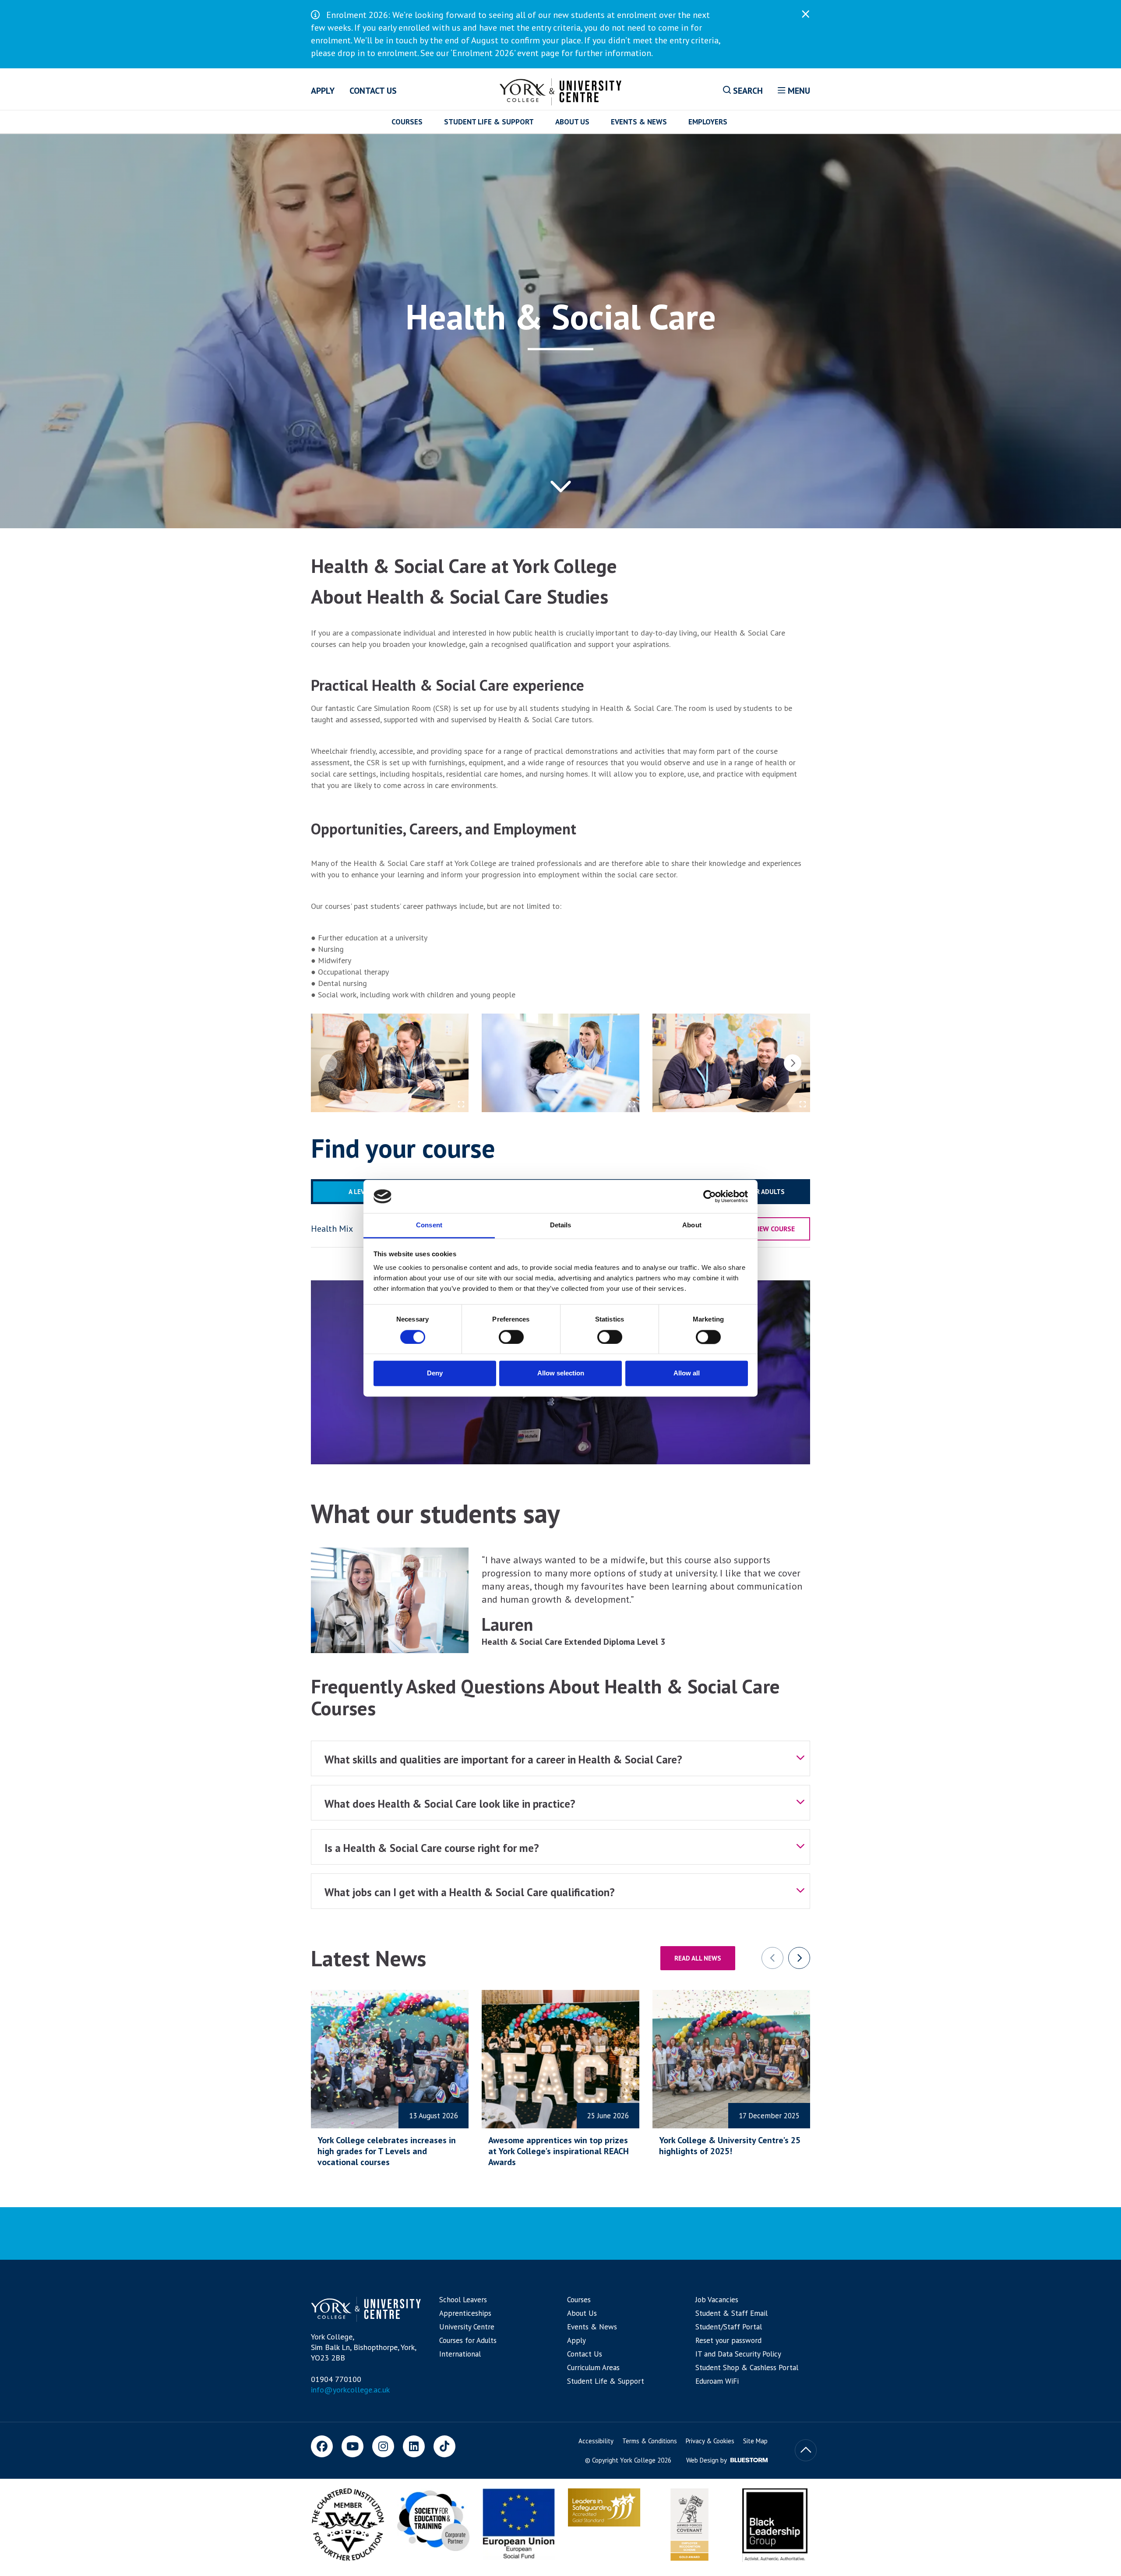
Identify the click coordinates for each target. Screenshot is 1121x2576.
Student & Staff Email (731, 2313)
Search (747, 91)
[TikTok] (444, 2446)
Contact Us (373, 91)
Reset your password (728, 2340)
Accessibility (596, 2441)
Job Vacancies (717, 2300)
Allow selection (561, 1373)
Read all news (698, 1958)
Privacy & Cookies (710, 2441)
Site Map (755, 2441)
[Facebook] (322, 2446)
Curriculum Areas (593, 2368)
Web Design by (707, 2460)
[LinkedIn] (414, 2446)
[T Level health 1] (560, 1063)
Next (793, 1063)
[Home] (561, 90)
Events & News (639, 122)
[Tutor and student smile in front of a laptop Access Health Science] (731, 1063)
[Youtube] (353, 2446)
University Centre (467, 2327)
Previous (328, 1063)
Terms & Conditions (650, 2441)
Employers (708, 122)
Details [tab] (561, 1225)
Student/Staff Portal (729, 2327)
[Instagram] (383, 2446)
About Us (572, 122)
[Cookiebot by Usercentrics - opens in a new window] (710, 1196)
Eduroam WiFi (717, 2381)
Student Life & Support (489, 122)
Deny (435, 1373)
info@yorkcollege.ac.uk (350, 2390)
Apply (323, 91)
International (460, 2354)
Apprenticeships (465, 2313)
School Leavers (463, 2300)
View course (774, 1229)
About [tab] (692, 1225)
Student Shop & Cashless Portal (747, 2368)
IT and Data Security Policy (738, 2354)
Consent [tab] (429, 1225)
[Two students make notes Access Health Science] (390, 1063)
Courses (407, 122)
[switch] (511, 1337)
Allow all (687, 1373)
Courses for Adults (468, 2340)
